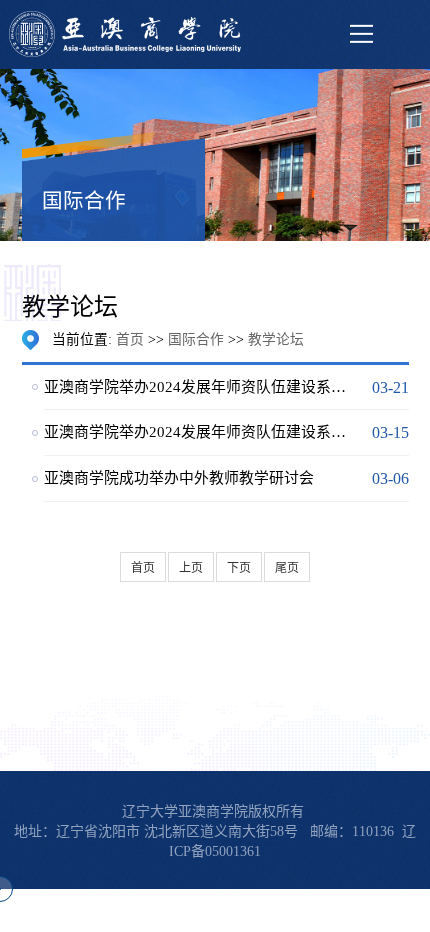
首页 (130, 339)
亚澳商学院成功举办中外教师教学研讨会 (179, 478)
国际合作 (196, 339)
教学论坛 (276, 339)
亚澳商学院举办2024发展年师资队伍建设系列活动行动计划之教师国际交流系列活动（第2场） (199, 432)
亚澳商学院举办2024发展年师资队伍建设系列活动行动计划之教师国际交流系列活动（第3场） (199, 387)
